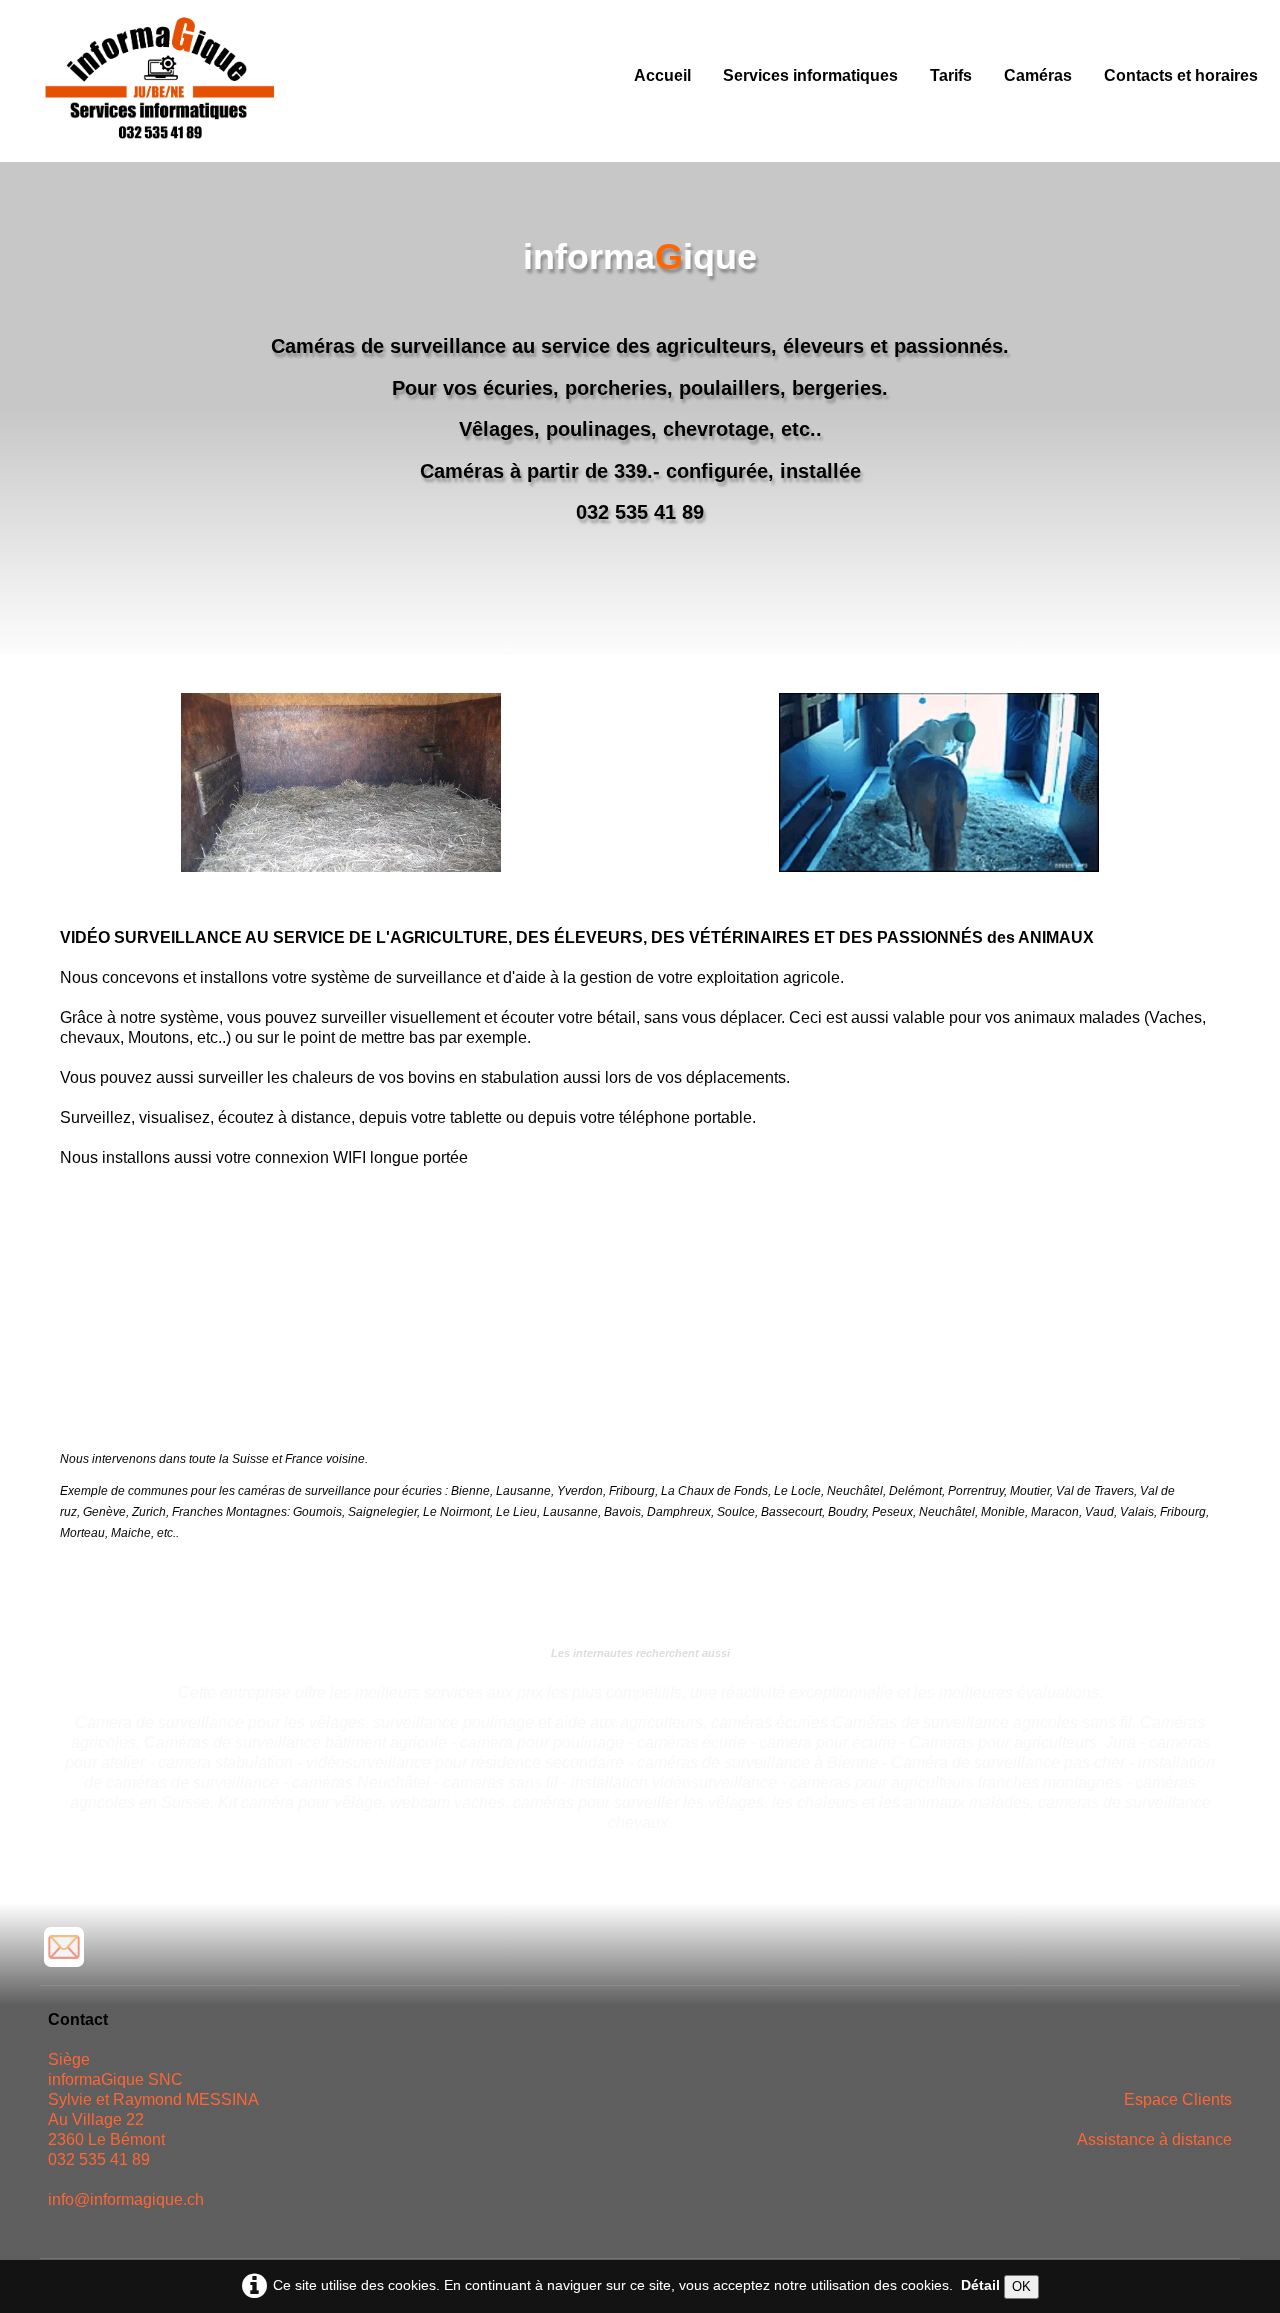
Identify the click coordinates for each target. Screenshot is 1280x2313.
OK (1021, 2286)
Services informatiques (810, 75)
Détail (980, 2285)
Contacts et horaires (1181, 75)
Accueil (662, 75)
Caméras (1038, 75)
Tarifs (951, 75)
